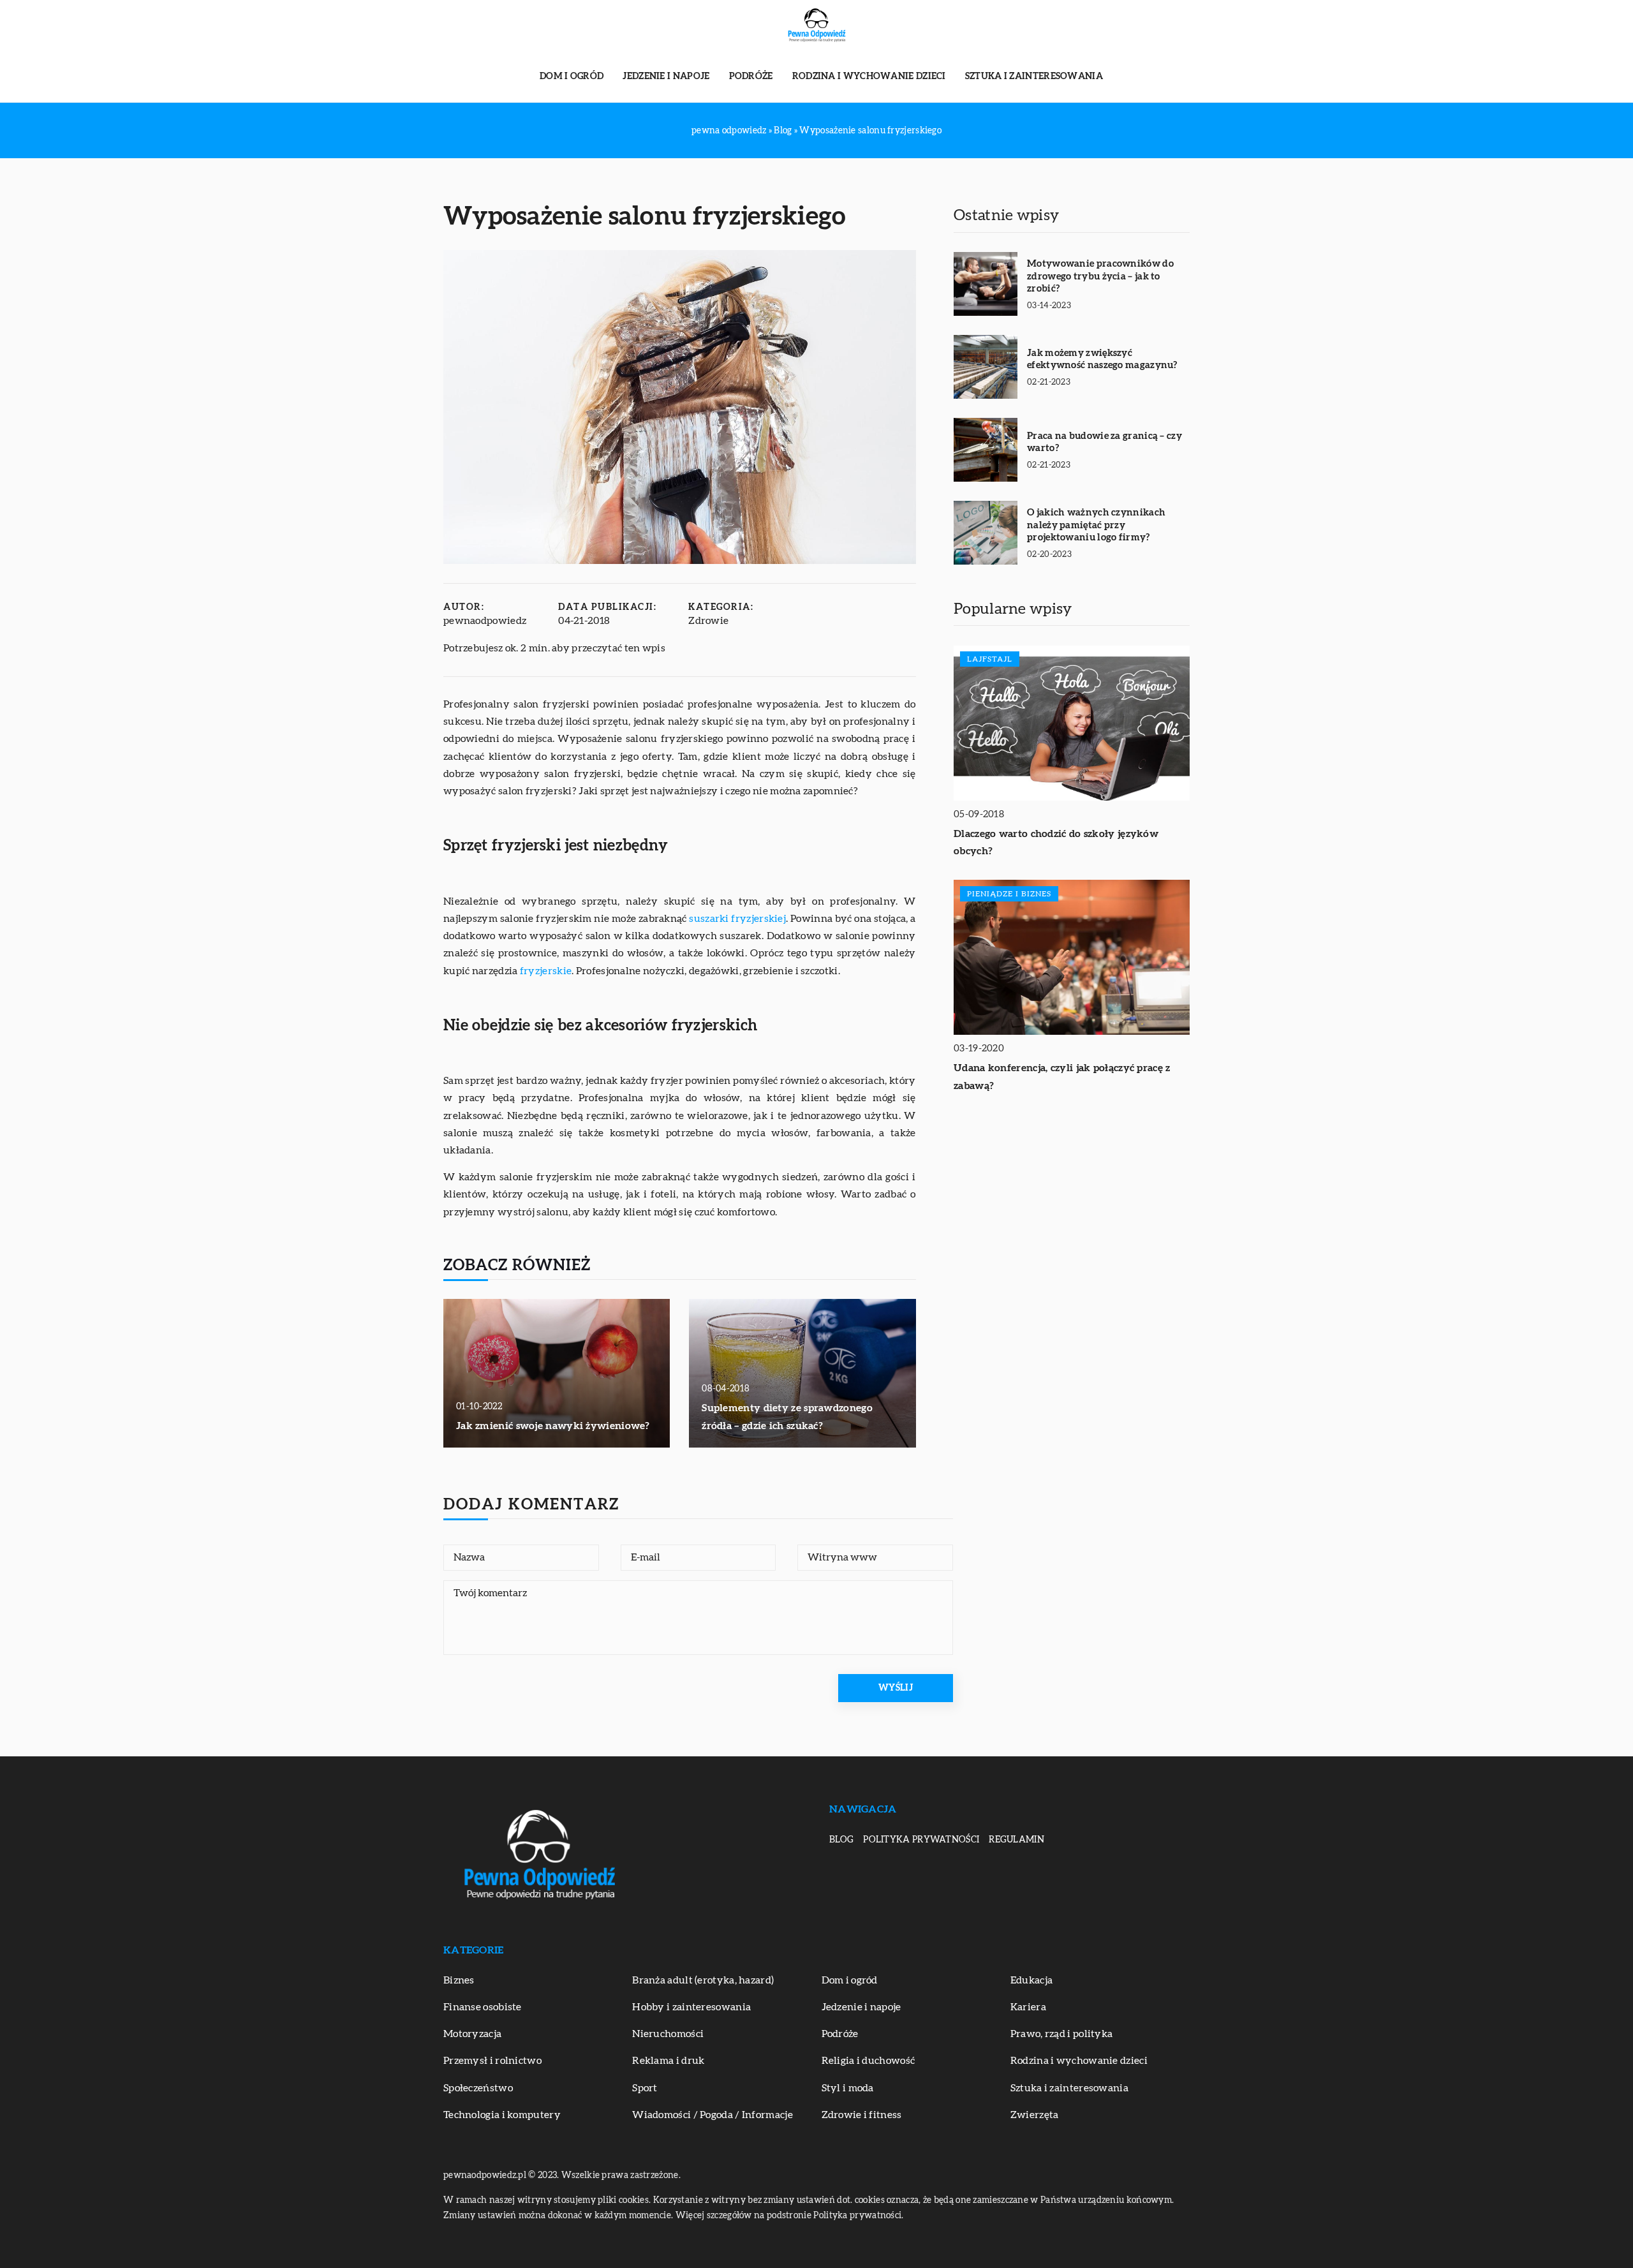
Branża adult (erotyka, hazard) (703, 1980)
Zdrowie (708, 621)
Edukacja (1031, 1980)
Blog (841, 1840)
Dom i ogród (572, 77)
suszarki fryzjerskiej (737, 919)
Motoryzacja (472, 2034)
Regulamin (1016, 1840)
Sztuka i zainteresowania (1034, 77)
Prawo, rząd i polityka (1062, 2034)
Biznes (459, 1980)
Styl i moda (848, 2088)
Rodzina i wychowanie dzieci (869, 77)
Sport (645, 2088)
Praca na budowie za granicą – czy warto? (1105, 442)
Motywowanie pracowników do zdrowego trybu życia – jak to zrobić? (1100, 276)
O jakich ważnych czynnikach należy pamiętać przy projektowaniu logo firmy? (1096, 525)
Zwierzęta (1035, 2115)
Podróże (751, 77)
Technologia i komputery (502, 2115)
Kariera (1028, 2007)
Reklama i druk (668, 2061)
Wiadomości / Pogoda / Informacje (713, 2115)
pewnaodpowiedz (485, 621)
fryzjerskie (546, 971)
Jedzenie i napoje (666, 77)
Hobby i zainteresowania (691, 2007)
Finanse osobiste (483, 2007)
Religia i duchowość (868, 2061)
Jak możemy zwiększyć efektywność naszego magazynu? (1102, 359)
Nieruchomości (668, 2034)
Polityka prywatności (921, 1840)
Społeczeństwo (478, 2088)
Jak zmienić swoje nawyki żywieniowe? (553, 1426)
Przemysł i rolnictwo (492, 2061)
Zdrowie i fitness (862, 2115)
